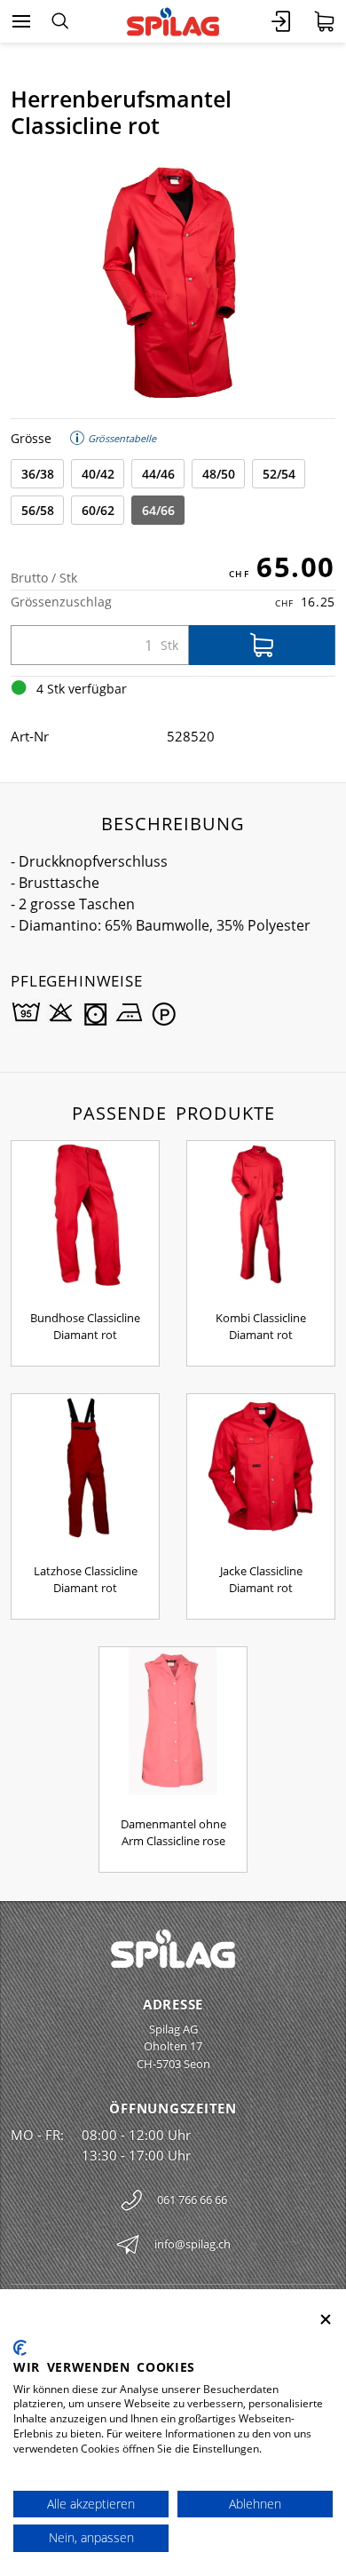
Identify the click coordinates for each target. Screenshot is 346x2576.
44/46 (158, 474)
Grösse (31, 438)
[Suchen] (60, 21)
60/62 (98, 510)
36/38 (38, 474)
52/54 (279, 474)
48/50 (219, 474)
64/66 (158, 510)
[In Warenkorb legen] (262, 645)
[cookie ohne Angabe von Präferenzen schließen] (326, 2320)
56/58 (38, 510)
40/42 (98, 474)
